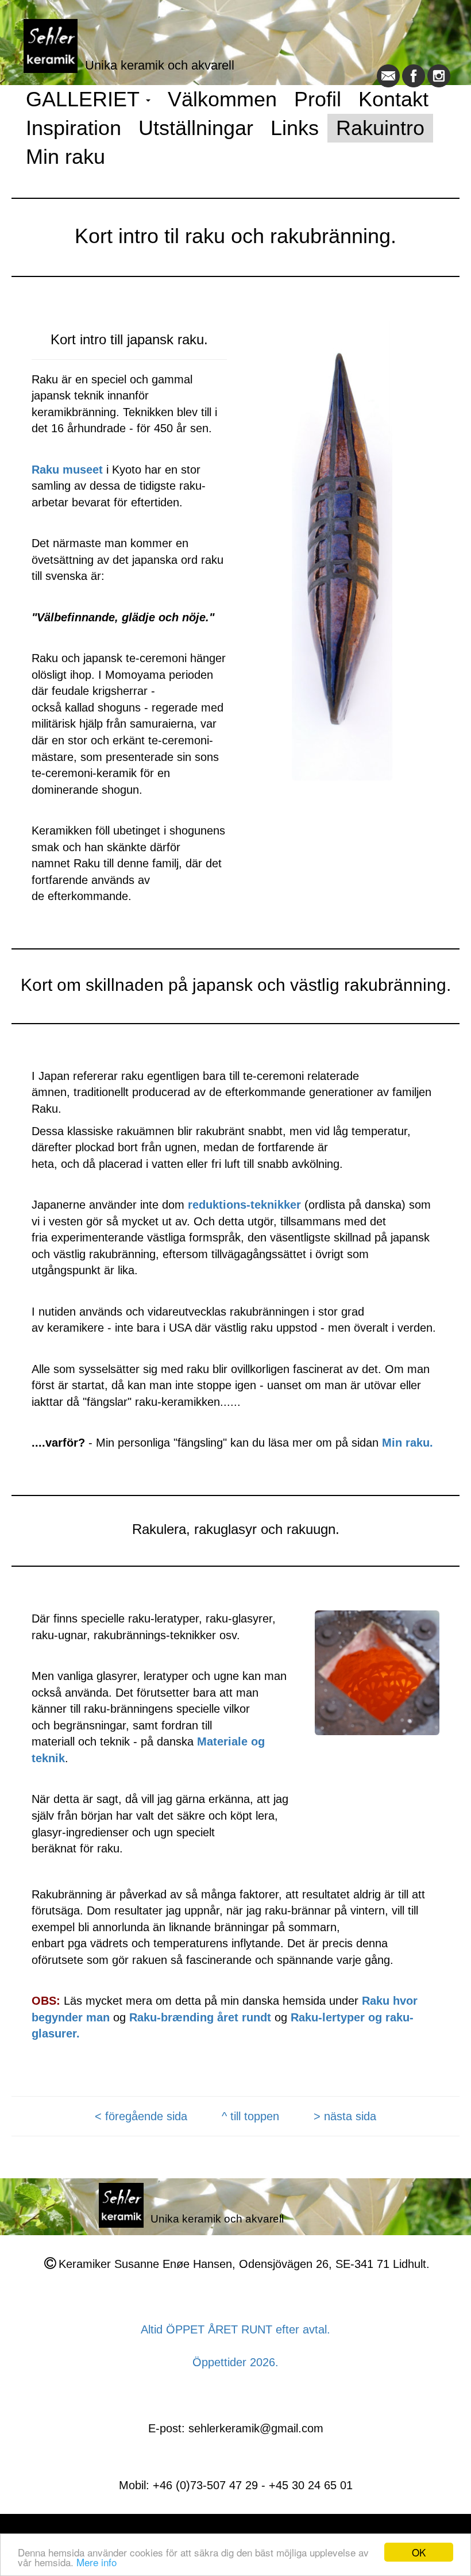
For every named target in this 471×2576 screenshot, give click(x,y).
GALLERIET (85, 99)
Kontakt (393, 99)
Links (295, 128)
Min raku (65, 157)
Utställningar (196, 128)
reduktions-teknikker (244, 1205)
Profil (318, 99)
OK (419, 2552)
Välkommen (222, 99)
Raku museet (69, 470)
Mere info (96, 2562)
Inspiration (74, 128)
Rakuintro (380, 128)
